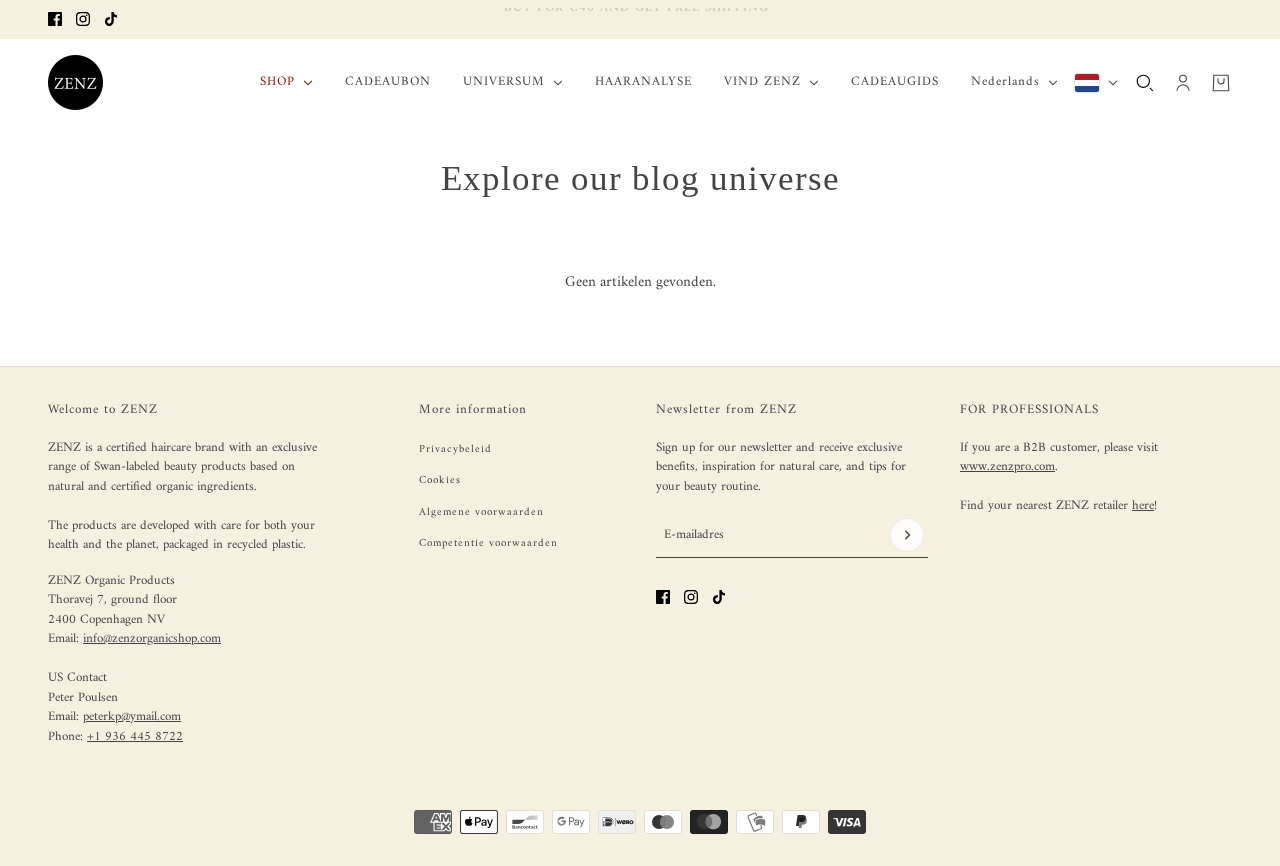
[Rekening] (1183, 82)
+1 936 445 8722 (135, 736)
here (1143, 505)
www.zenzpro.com (1007, 466)
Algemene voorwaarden (481, 512)
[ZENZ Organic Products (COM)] (75, 82)
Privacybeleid (455, 449)
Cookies (440, 480)
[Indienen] (907, 535)
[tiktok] (111, 19)
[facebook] (55, 19)
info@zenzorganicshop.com (152, 638)
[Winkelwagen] (1221, 82)
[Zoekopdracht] (1145, 82)
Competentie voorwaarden (488, 543)
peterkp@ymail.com (132, 716)
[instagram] (83, 19)
